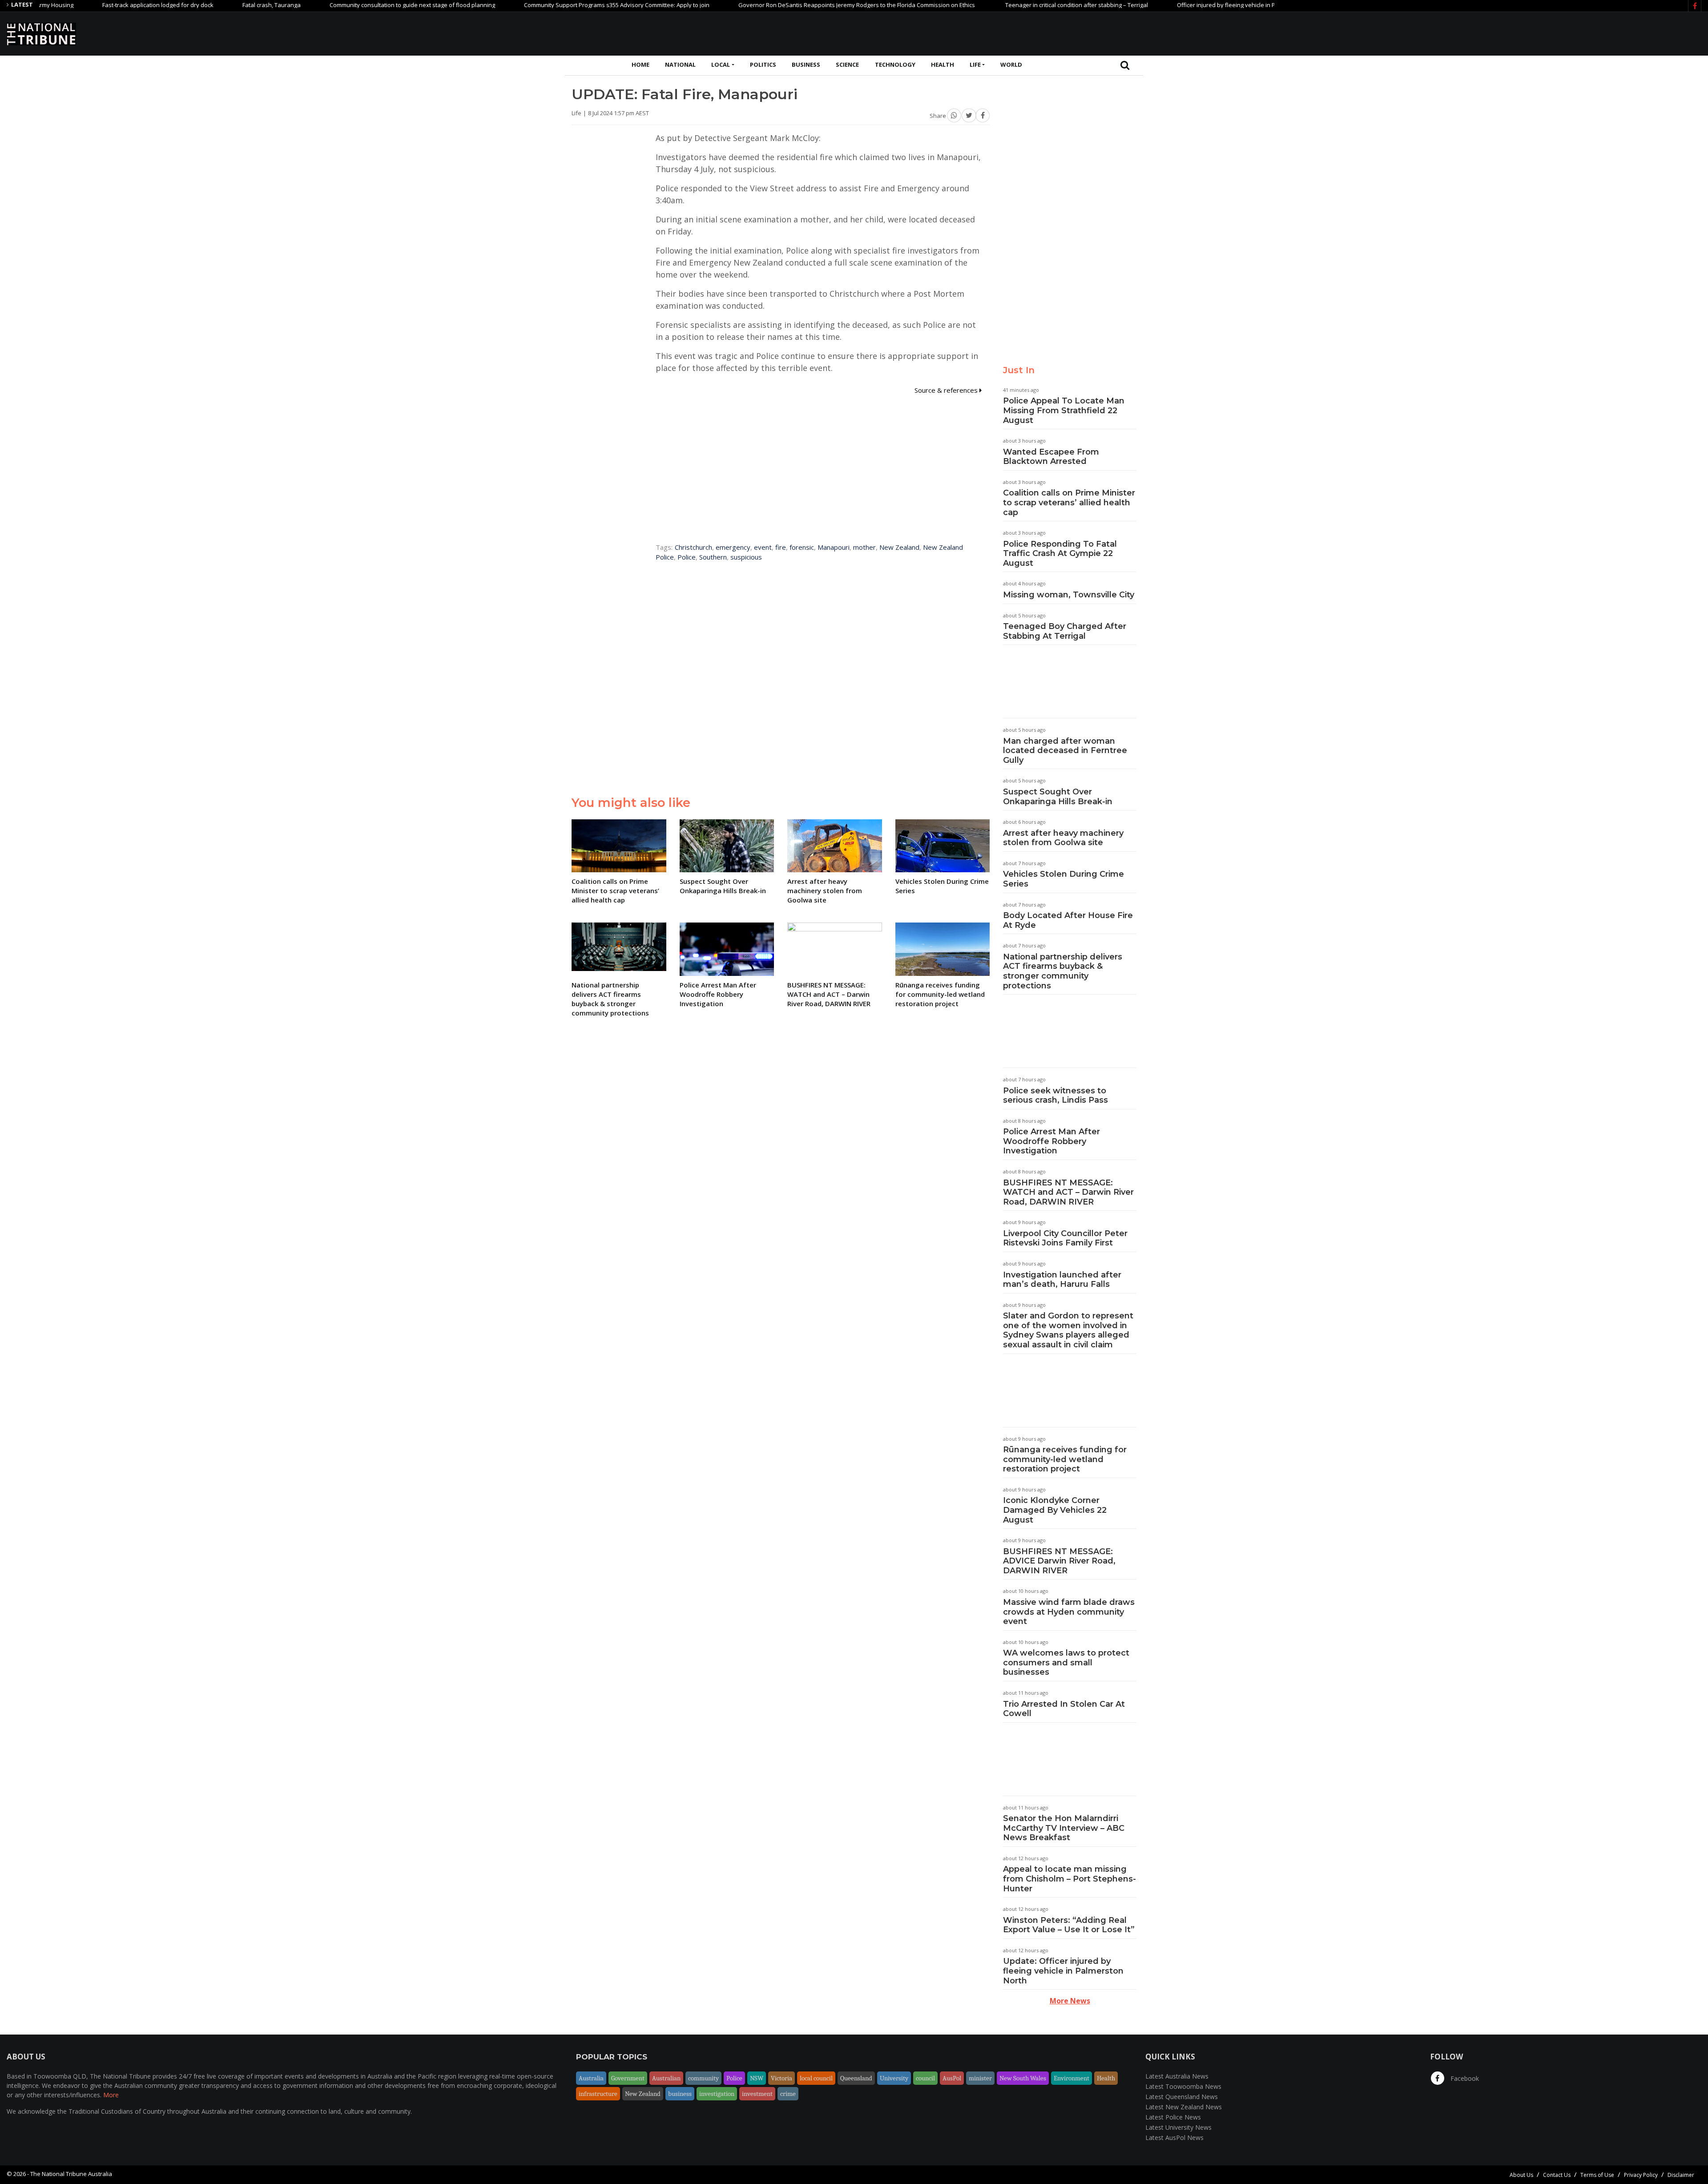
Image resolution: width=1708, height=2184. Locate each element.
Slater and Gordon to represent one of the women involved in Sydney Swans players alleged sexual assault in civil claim (1068, 1330)
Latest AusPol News (1174, 2138)
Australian (666, 2078)
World (1011, 64)
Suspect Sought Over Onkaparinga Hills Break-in (1058, 797)
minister (980, 2078)
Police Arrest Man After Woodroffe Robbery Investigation (1051, 1141)
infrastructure (598, 2094)
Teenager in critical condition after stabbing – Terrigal (997, 5)
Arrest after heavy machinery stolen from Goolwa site (1063, 838)
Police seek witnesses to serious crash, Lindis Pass (1055, 1096)
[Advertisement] (1539, 32)
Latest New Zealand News (1184, 2107)
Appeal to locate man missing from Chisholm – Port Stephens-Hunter (1070, 1879)
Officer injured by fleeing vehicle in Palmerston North (1169, 5)
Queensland (856, 2078)
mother (864, 547)
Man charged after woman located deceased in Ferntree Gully (1065, 751)
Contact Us (1557, 2175)
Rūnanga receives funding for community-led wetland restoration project (1065, 1459)
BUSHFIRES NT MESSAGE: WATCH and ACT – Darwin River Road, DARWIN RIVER (1068, 1192)
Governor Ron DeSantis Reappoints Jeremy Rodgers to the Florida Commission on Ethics (778, 5)
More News (1070, 2001)
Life (975, 64)
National (680, 64)
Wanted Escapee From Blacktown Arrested (1051, 457)
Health (943, 64)
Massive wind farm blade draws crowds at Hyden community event (1069, 1612)
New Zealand (899, 547)
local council (816, 2078)
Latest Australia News (1177, 2076)
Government (628, 2078)
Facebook (1464, 2078)
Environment (1072, 2078)
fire (781, 547)
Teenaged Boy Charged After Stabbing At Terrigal (1065, 631)
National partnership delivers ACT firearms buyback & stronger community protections (1063, 971)
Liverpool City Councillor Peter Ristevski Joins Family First (1065, 1238)
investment (757, 2094)
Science (847, 64)
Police (687, 557)
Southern (713, 557)
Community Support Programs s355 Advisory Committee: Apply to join (538, 5)
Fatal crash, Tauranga (192, 5)
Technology (895, 64)
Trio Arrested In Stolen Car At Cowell (1064, 1709)
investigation (717, 2094)
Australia (591, 2078)
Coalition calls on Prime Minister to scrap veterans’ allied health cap (1069, 502)
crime (788, 2094)
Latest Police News (1173, 2117)
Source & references (947, 390)
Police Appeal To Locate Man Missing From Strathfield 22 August (1064, 410)
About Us (1521, 2175)
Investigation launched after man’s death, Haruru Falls (1062, 1280)
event (763, 547)
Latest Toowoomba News (1183, 2086)
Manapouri (834, 547)
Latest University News (1178, 2127)
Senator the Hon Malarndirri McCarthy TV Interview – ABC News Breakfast (1064, 1828)
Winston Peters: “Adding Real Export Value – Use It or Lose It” (1069, 1925)
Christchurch (693, 547)
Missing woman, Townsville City (1069, 595)
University (894, 2078)
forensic (802, 547)
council (925, 2078)
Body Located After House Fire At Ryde (1068, 920)
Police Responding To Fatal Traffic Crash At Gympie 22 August (1060, 554)
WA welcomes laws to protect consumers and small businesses (1066, 1662)
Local (721, 64)
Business (806, 64)
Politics (763, 64)
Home (640, 64)
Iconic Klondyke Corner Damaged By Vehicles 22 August (1055, 1510)
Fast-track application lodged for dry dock (79, 5)
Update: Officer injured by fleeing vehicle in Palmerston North (1063, 1971)
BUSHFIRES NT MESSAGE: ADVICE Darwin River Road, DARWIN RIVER (1059, 1561)
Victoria (781, 2078)
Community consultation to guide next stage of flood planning (333, 5)
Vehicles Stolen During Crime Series (1063, 879)
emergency (733, 547)
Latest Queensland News (1182, 2097)
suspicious (746, 557)
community (703, 2078)
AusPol (952, 2078)
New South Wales (1023, 2078)
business (680, 2094)
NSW (757, 2078)
